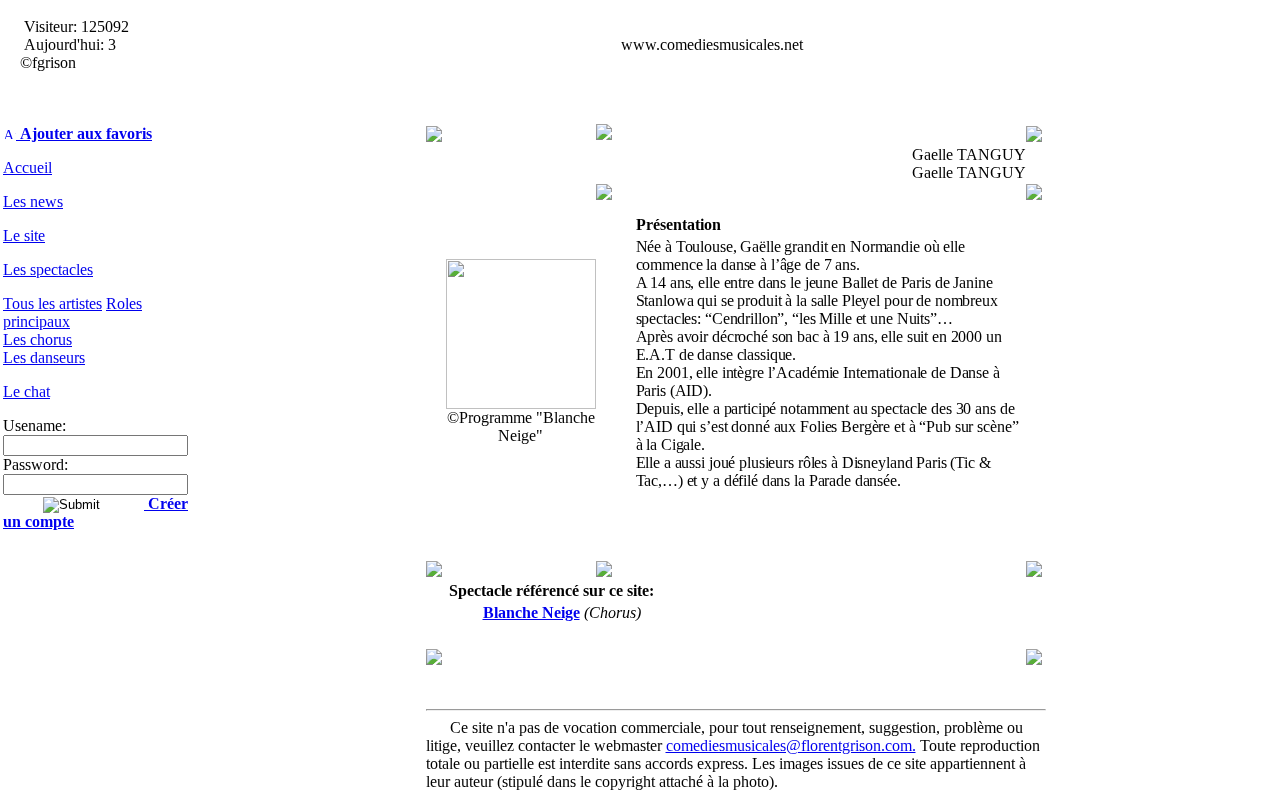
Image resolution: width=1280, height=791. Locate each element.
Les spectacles (48, 269)
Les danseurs (44, 357)
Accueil (27, 167)
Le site (24, 235)
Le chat (26, 391)
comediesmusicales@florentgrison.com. (791, 745)
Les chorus (37, 339)
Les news (33, 201)
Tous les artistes (52, 303)
